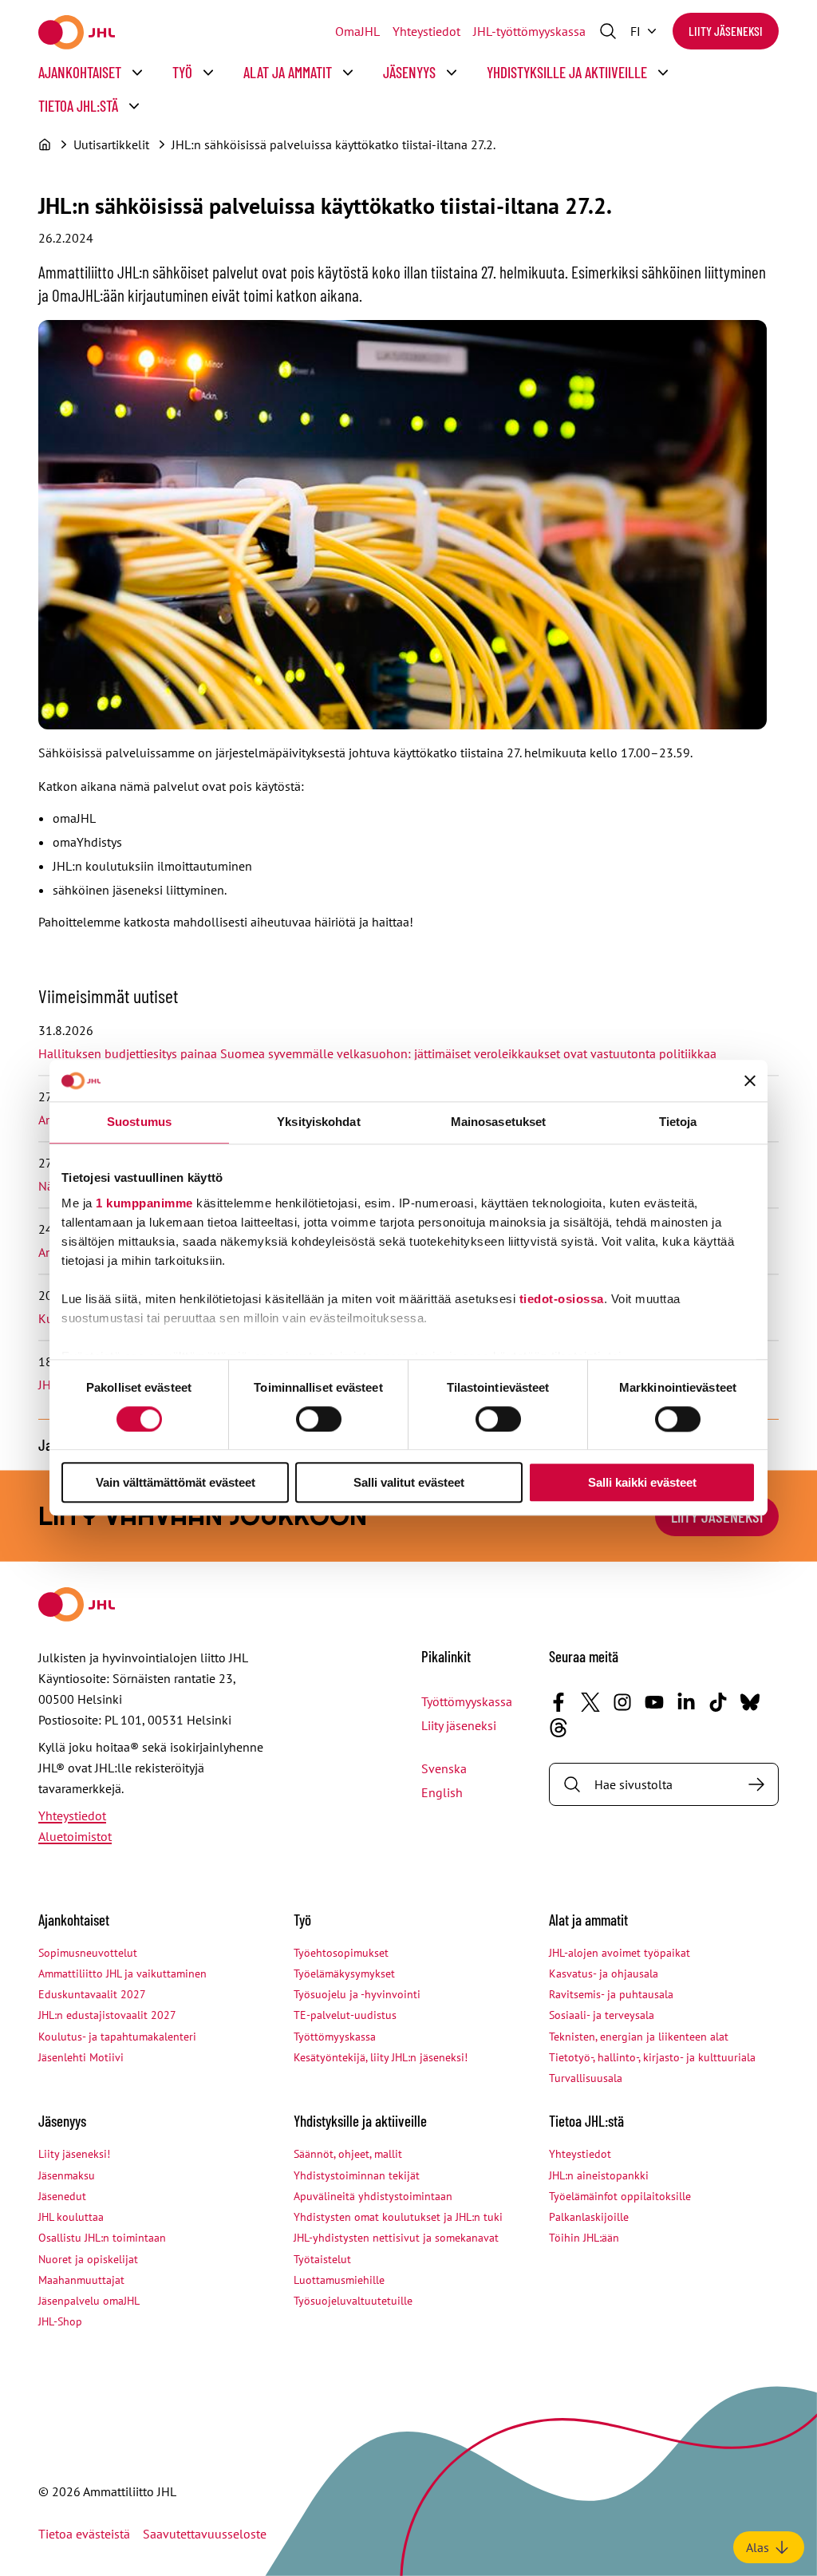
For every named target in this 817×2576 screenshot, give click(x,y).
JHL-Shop (60, 2321)
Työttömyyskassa (467, 1701)
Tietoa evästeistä (84, 2534)
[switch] (319, 1419)
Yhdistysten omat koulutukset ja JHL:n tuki (398, 2217)
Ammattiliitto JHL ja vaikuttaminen (122, 1973)
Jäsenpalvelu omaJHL (89, 2301)
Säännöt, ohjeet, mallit (348, 2154)
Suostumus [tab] (139, 1122)
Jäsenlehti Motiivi (81, 2057)
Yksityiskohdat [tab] (318, 1122)
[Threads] (558, 1728)
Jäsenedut (62, 2196)
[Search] (756, 1784)
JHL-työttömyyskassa (529, 31)
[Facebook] (558, 1702)
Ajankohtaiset (80, 72)
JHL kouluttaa (71, 2217)
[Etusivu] (45, 144)
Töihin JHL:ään (584, 2238)
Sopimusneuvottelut (88, 1953)
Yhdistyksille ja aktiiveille (567, 72)
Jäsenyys (409, 72)
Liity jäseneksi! (74, 2154)
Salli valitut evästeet (409, 1483)
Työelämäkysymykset (344, 1973)
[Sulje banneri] (750, 1081)
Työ (182, 72)
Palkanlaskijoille (589, 2217)
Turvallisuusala (586, 2078)
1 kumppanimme (144, 1203)
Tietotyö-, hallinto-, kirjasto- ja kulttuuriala (652, 2057)
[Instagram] (622, 1702)
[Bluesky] (750, 1702)
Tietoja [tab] (678, 1122)
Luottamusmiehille (339, 2280)
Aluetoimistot (75, 1836)
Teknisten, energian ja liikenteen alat (639, 2037)
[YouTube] (654, 1702)
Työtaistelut (322, 2259)
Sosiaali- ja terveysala (602, 2015)
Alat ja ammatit (288, 72)
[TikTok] (718, 1702)
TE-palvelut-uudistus (345, 2015)
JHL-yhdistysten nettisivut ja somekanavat (396, 2238)
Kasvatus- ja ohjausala (604, 1973)
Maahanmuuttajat (81, 2280)
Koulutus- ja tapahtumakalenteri (117, 2037)
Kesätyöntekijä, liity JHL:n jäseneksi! (381, 2057)
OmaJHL (357, 31)
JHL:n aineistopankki (599, 2175)
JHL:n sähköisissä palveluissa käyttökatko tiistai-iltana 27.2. (334, 144)
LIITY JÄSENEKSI (717, 1516)
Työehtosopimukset (341, 1953)
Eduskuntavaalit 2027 (92, 1994)
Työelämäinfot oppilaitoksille (620, 2196)
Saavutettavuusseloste (205, 2534)
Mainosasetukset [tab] (499, 1122)
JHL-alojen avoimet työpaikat (620, 1953)
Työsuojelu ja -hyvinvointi (357, 1994)
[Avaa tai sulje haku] (608, 31)
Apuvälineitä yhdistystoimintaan (373, 2196)
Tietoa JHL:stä (78, 106)
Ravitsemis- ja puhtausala (611, 1994)
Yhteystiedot (426, 31)
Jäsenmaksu (67, 2175)
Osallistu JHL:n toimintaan (102, 2238)
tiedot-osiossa (562, 1299)
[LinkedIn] (686, 1702)
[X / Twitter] (590, 1702)
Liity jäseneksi (726, 31)
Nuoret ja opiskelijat (88, 2259)
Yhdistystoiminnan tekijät (357, 2175)
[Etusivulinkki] (77, 32)
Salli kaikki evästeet (642, 1483)
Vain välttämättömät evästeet (176, 1483)
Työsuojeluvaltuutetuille (353, 2301)
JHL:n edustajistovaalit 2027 (107, 2015)
